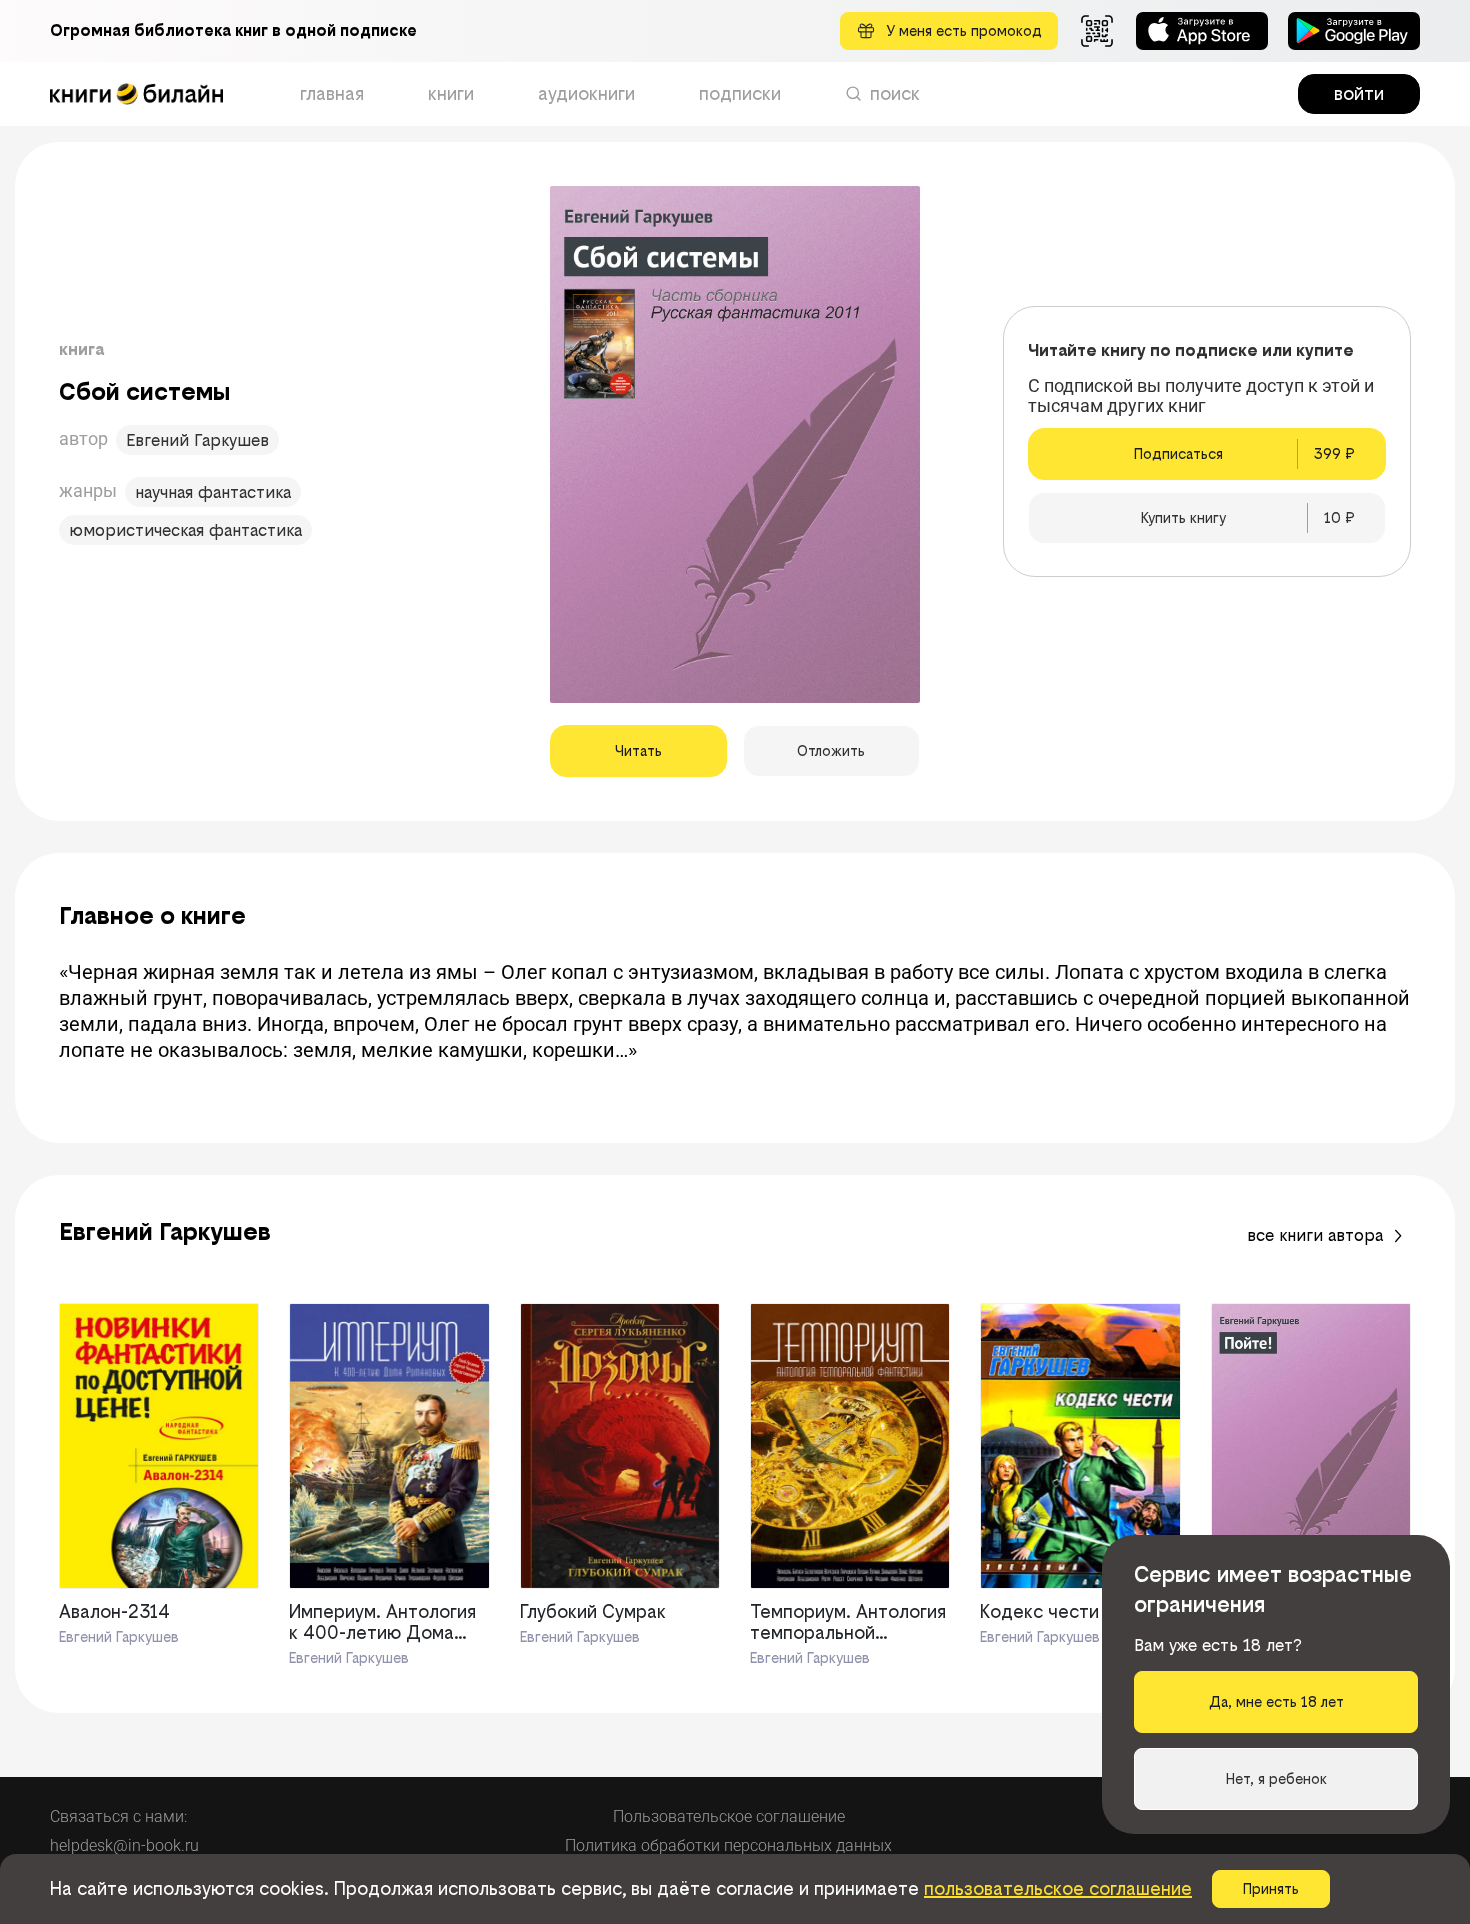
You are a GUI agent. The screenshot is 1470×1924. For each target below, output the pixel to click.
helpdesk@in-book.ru (124, 1845)
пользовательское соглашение (1058, 1888)
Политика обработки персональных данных (728, 1845)
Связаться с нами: (118, 1816)
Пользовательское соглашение (729, 1816)
